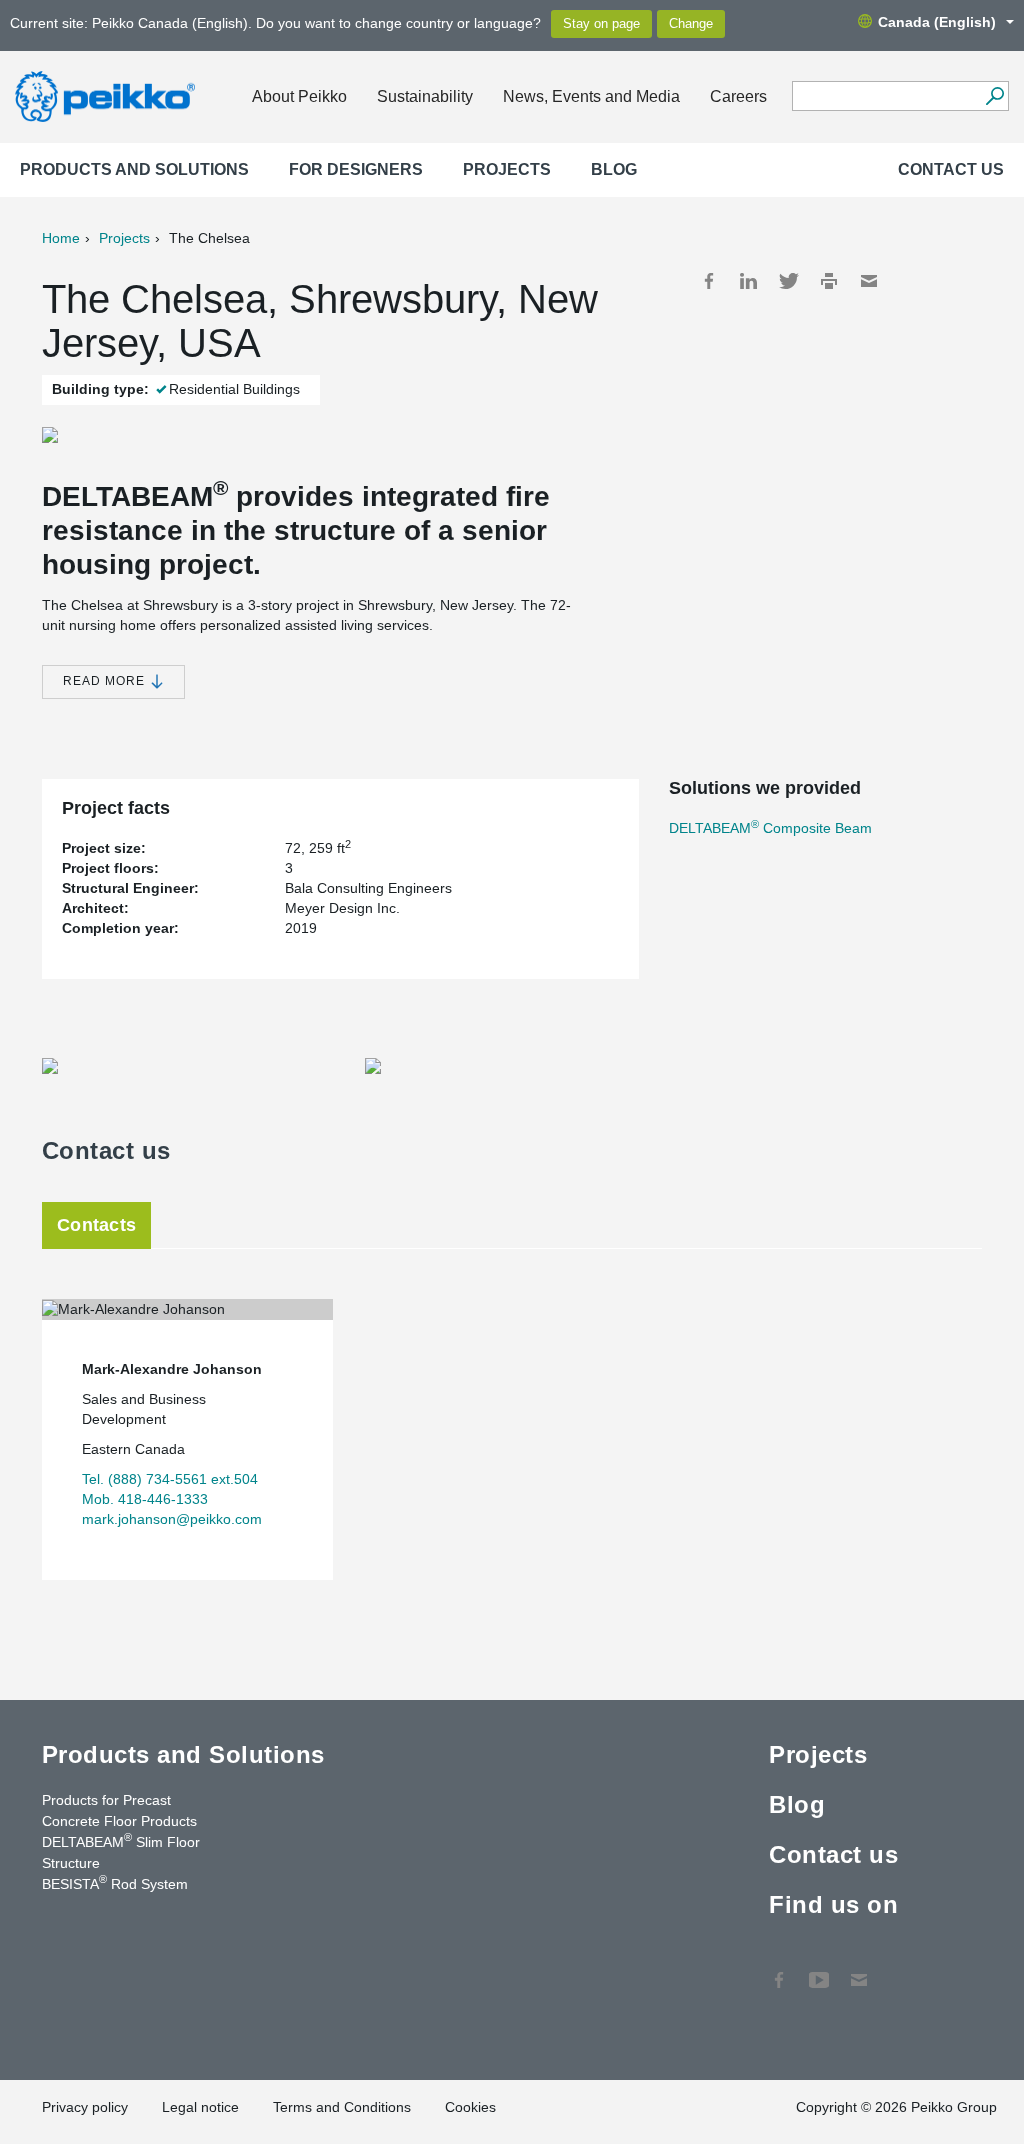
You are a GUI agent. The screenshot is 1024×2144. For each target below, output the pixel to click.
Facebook (709, 281)
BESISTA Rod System (115, 1883)
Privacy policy (85, 2107)
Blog (614, 169)
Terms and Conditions (342, 2107)
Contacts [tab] (96, 1225)
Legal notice (200, 2107)
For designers (356, 169)
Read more (106, 681)
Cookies (470, 2107)
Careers (738, 96)
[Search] (994, 96)
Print (829, 281)
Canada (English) (937, 22)
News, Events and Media (591, 96)
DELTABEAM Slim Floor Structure (121, 1851)
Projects (507, 169)
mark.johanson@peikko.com (172, 1519)
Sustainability (425, 96)
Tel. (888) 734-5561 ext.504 (170, 1479)
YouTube (819, 1970)
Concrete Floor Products (119, 1821)
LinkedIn (749, 281)
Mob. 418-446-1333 (145, 1499)
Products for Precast (106, 1800)
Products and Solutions (134, 169)
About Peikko (299, 96)
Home (61, 238)
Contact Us (859, 1970)
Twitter (789, 281)
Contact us (951, 169)
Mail (869, 281)
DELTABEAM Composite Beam (770, 828)
